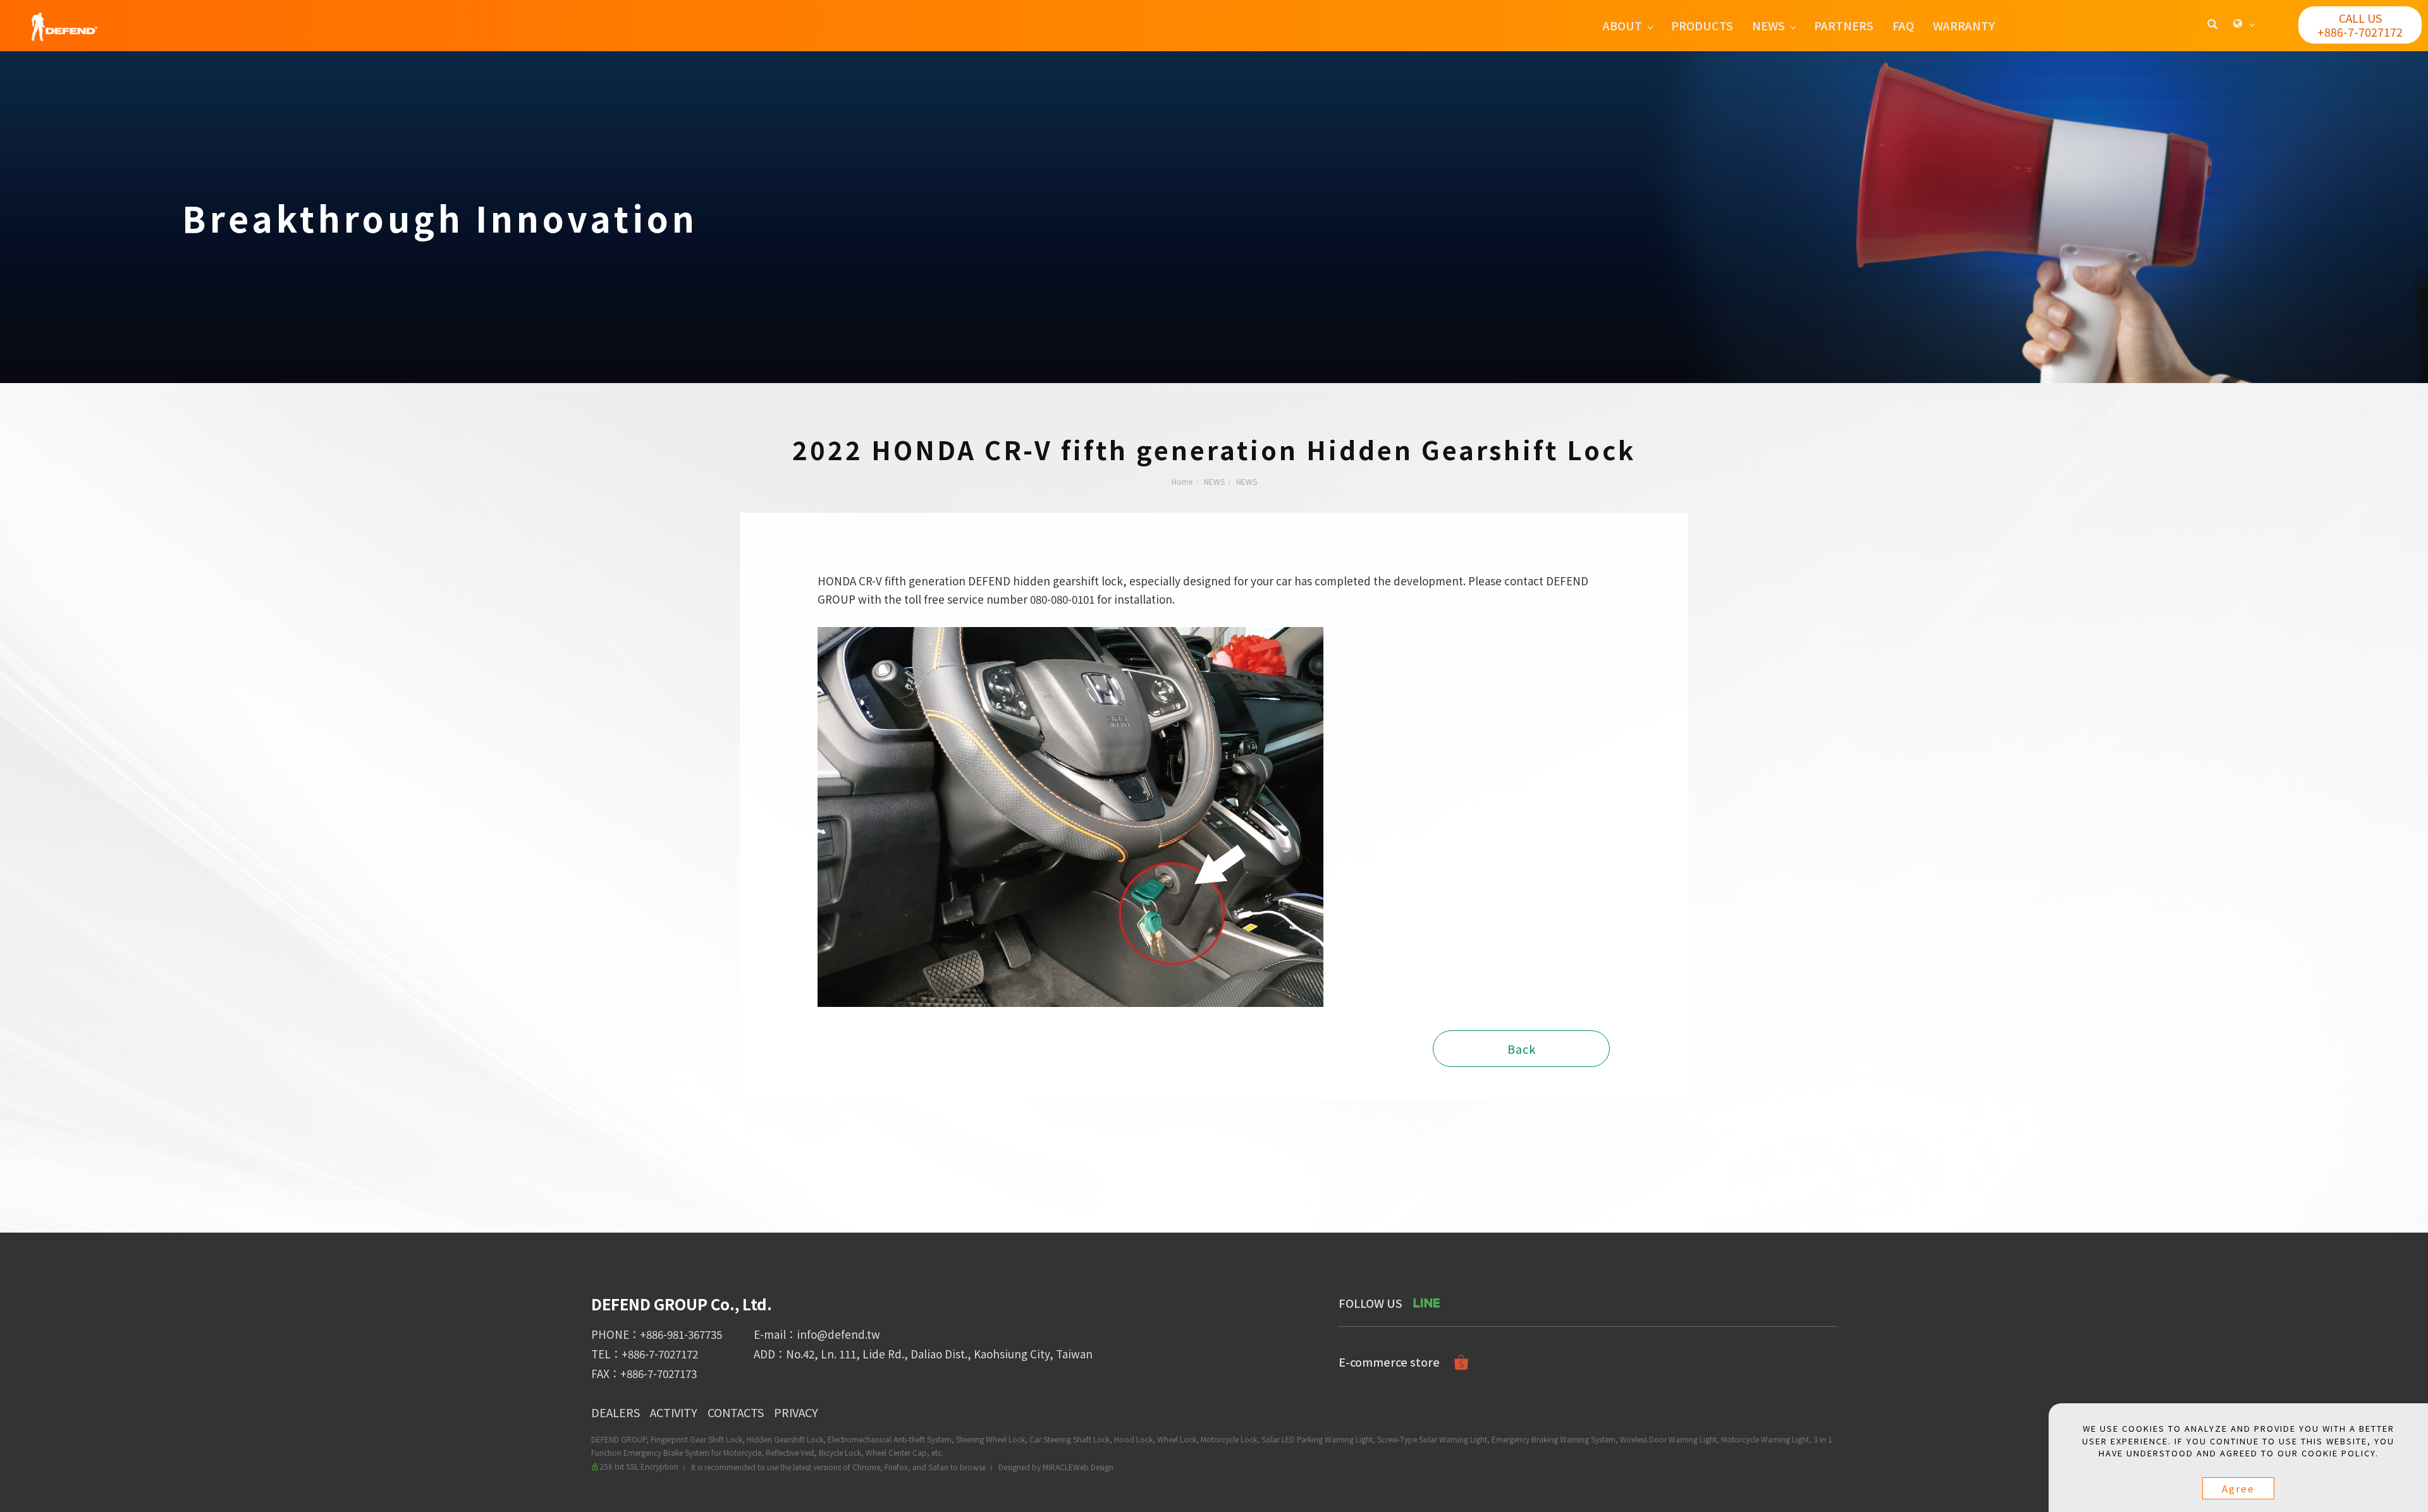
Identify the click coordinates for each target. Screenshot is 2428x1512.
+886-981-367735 (681, 1334)
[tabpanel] (1214, 217)
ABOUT (1622, 25)
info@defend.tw (838, 1334)
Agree (2238, 1488)
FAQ (1903, 25)
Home (1182, 481)
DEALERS (616, 1412)
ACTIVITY (674, 1412)
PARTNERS (1844, 25)
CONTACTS (736, 1412)
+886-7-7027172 (660, 1354)
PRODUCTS (1702, 25)
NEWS (1769, 25)
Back (1522, 1049)
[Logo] (64, 25)
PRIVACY (796, 1412)
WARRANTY (1964, 25)
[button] (2212, 25)
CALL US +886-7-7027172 (2360, 25)
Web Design (1093, 1467)
